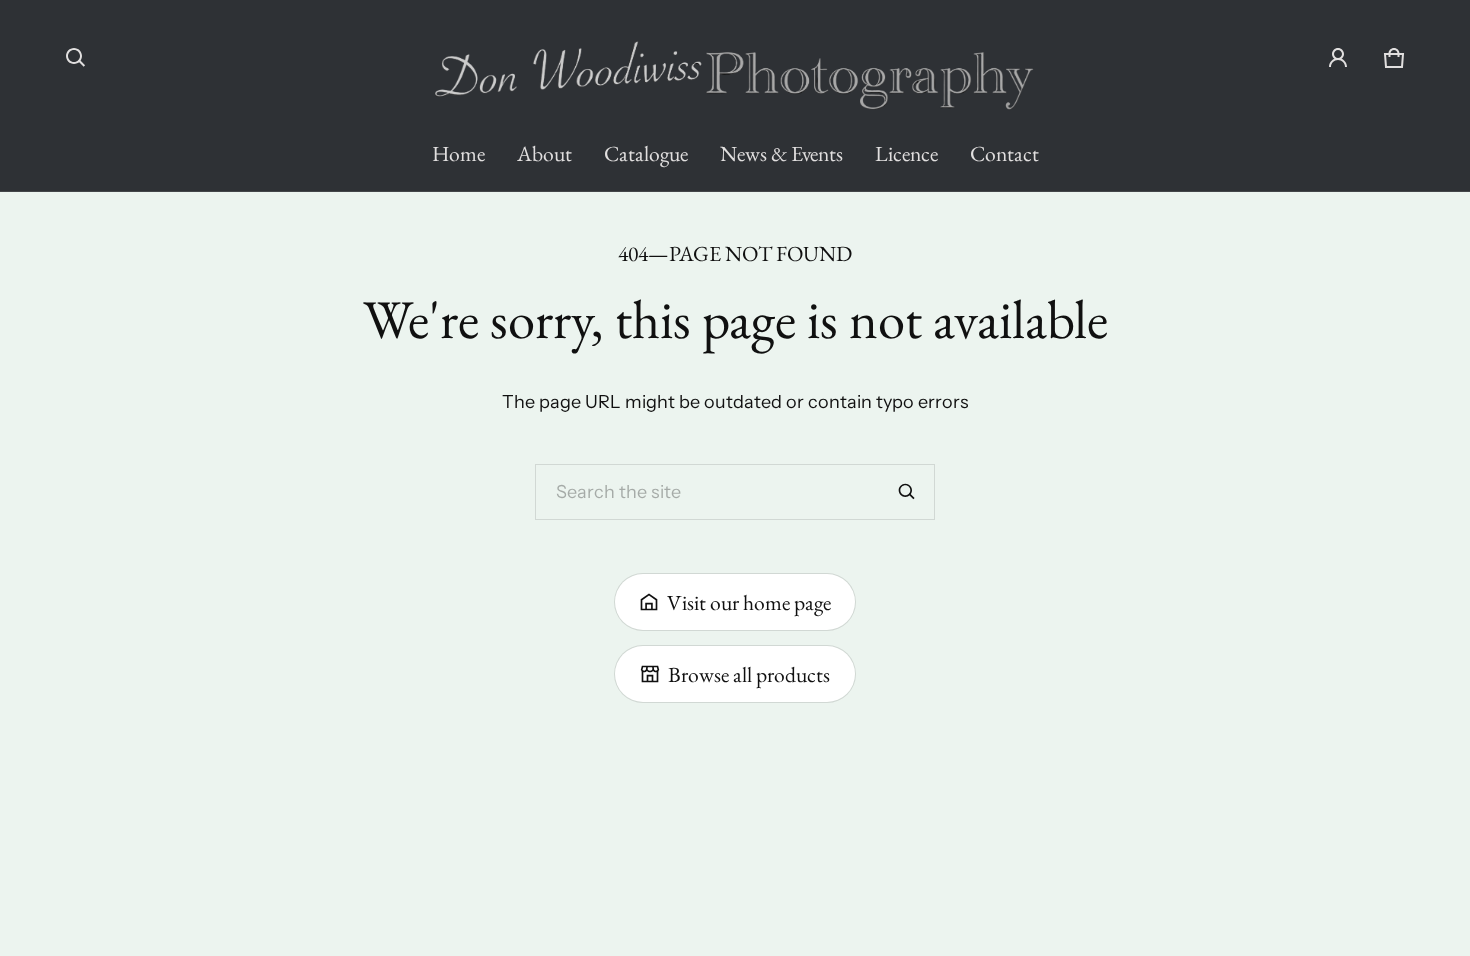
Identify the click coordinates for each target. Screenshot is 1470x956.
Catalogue (646, 153)
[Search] (907, 492)
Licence (906, 153)
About (544, 153)
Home (458, 153)
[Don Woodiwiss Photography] (735, 66)
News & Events (781, 153)
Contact (1004, 153)
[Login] (1338, 58)
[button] (76, 58)
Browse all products (749, 674)
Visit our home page (749, 602)
